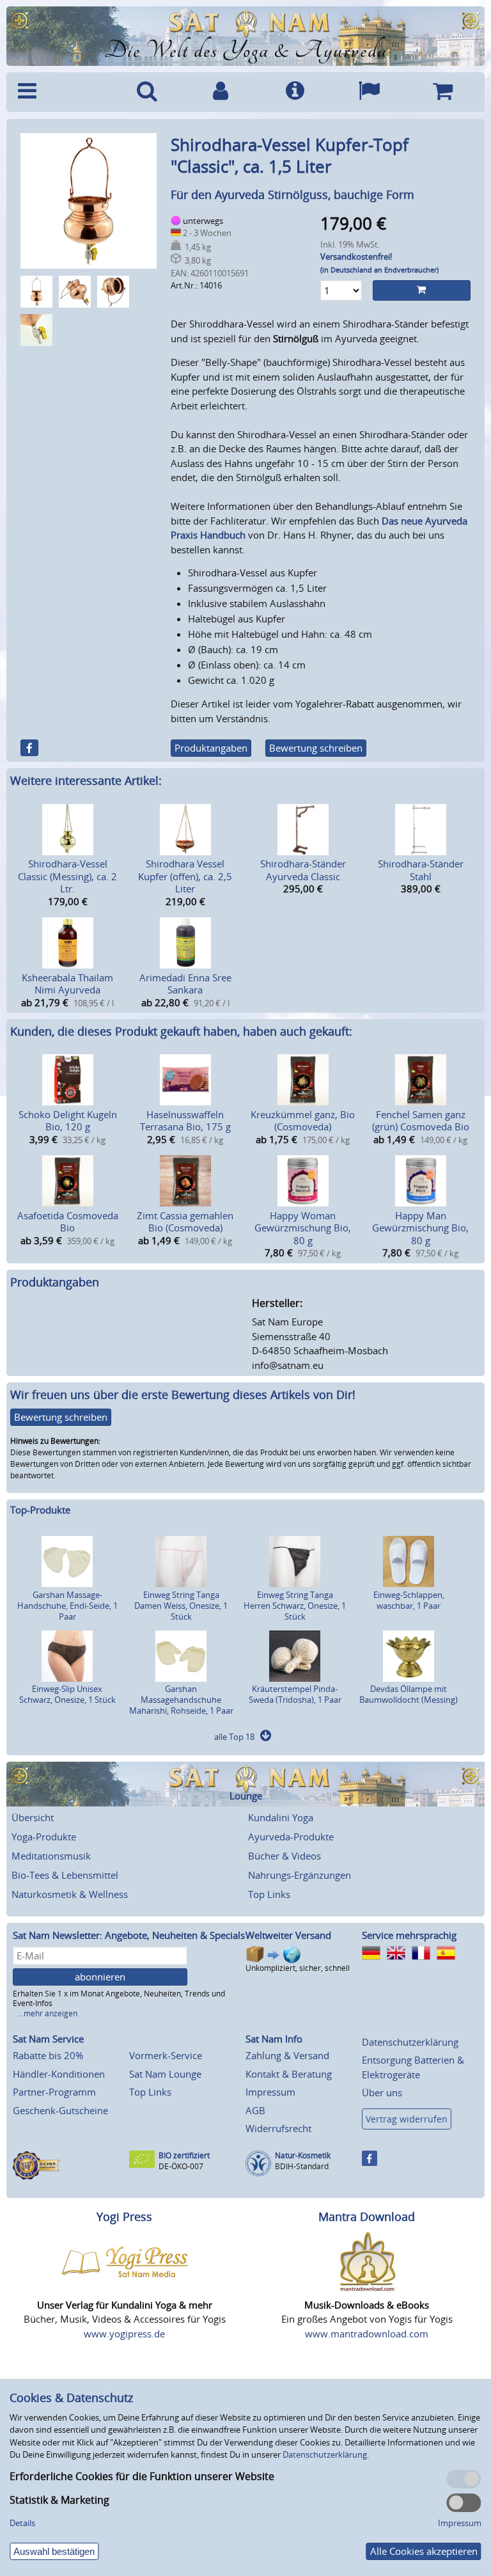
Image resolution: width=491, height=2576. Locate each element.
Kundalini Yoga (281, 1817)
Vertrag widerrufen (407, 2119)
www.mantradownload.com (367, 2334)
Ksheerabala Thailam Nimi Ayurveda (67, 984)
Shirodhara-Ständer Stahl (421, 870)
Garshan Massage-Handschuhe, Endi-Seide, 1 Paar (67, 1606)
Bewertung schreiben (316, 748)
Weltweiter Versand (288, 1935)
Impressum (270, 2092)
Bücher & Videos (284, 1856)
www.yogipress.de (124, 2334)
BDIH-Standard (302, 2166)
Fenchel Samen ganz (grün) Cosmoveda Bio (421, 1121)
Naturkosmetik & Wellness (70, 1894)
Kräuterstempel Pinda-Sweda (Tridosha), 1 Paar (295, 1694)
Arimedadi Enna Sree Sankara (185, 984)
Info (295, 92)
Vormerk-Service (166, 2055)
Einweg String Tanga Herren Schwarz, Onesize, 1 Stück (295, 1606)
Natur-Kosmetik (303, 2155)
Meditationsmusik (51, 1856)
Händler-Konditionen (59, 2074)
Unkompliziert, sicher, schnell (298, 1968)
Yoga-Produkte (44, 1837)
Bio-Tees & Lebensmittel (65, 1875)
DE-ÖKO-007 (181, 2166)
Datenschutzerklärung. (326, 2454)
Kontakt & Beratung (289, 2074)
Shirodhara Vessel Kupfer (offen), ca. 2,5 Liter (185, 876)
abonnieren (100, 1977)
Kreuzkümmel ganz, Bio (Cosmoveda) (303, 1121)
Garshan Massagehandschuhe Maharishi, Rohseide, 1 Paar (181, 1700)
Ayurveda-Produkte (291, 1837)
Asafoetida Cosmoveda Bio (68, 1222)
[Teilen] (29, 748)
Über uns (382, 2092)
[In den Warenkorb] (422, 290)
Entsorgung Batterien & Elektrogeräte (413, 2067)
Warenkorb (442, 92)
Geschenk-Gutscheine (60, 2110)
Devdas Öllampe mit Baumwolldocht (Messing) (409, 1694)
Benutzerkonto (221, 92)
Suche (147, 92)
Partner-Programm (54, 2092)
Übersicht (33, 1817)
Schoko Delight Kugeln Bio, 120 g (68, 1121)
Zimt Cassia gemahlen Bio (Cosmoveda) (185, 1222)
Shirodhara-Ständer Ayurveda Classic (303, 870)
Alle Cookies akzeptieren (424, 2551)
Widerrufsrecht (278, 2128)
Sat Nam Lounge (165, 2074)
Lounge (246, 1796)
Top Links (269, 1894)
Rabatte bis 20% (48, 2055)
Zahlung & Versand (287, 2055)
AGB (255, 2110)
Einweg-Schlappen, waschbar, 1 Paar (409, 1600)
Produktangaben (211, 748)
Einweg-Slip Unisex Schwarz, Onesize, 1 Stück (67, 1694)
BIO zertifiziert (184, 2155)
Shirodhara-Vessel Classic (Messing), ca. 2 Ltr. (67, 876)
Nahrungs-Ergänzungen (300, 1875)
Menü (61, 92)
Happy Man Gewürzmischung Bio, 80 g (420, 1228)
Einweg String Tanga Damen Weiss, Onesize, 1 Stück (181, 1606)
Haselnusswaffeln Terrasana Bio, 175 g (185, 1121)
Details (22, 2523)
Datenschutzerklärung (410, 2042)
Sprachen (369, 92)
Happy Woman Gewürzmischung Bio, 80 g (303, 1228)
